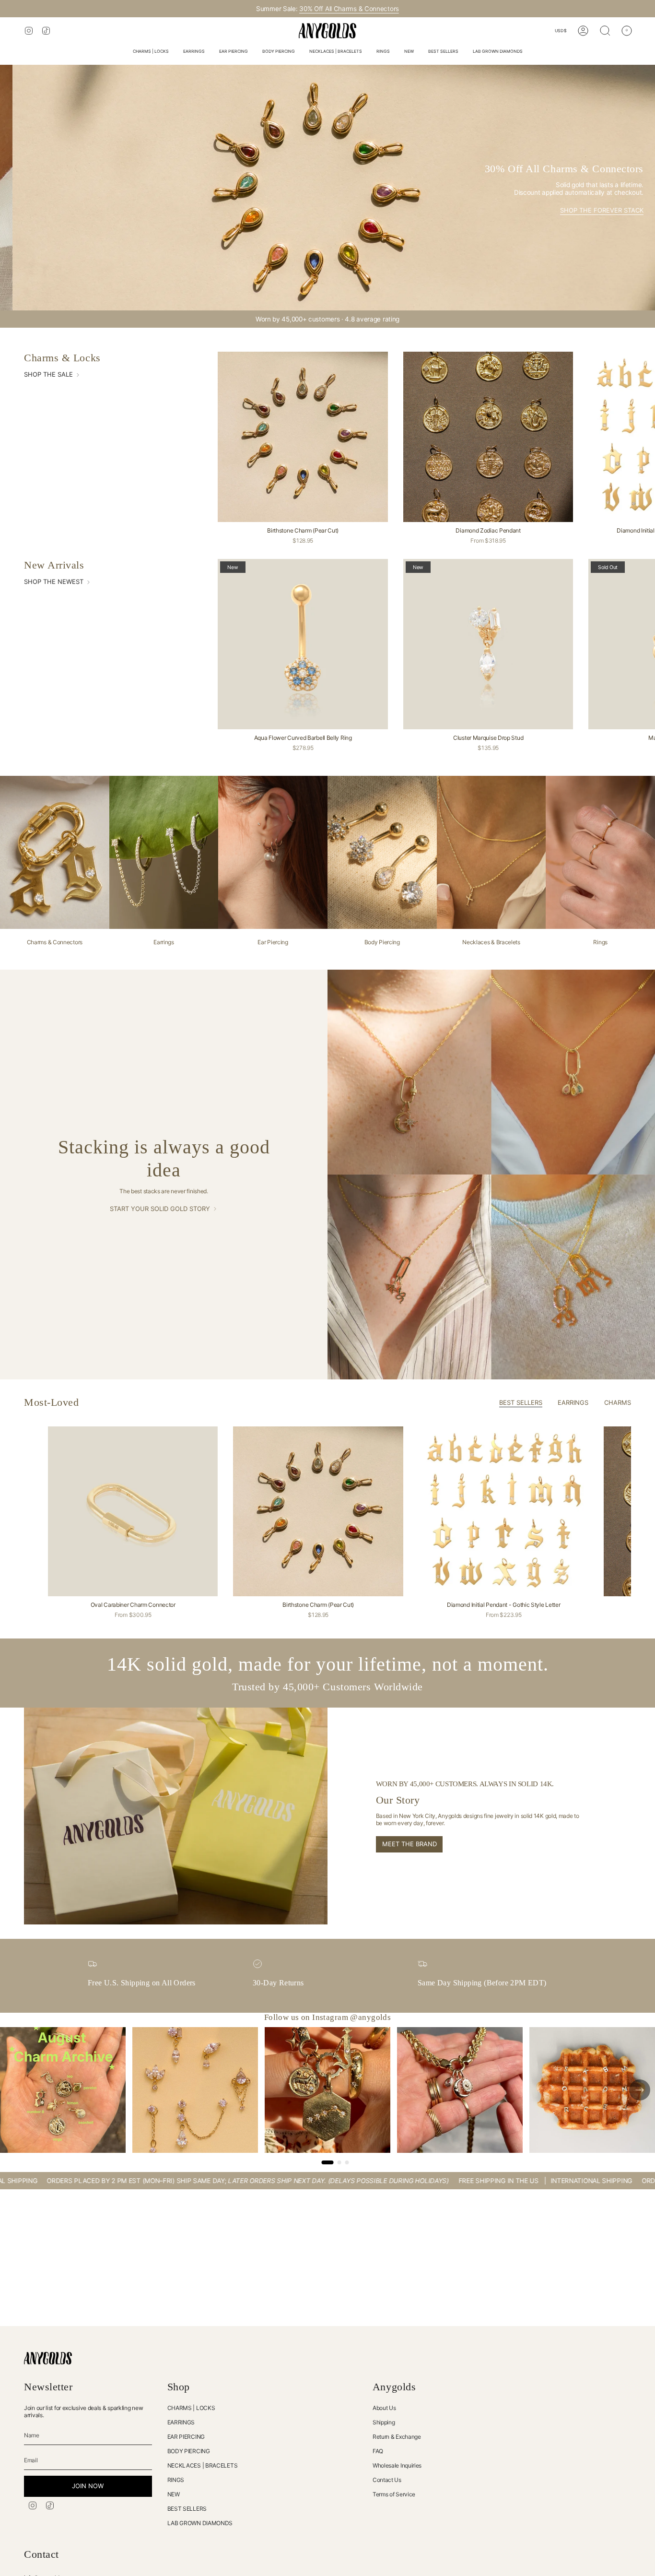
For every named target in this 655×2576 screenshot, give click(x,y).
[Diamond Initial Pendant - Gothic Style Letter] (503, 1511)
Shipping (384, 2422)
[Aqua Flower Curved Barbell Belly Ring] (303, 644)
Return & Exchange (397, 2437)
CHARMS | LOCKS (191, 2408)
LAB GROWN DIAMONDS (200, 2523)
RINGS (176, 2480)
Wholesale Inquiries (397, 2465)
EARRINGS (181, 2422)
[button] (151, 52)
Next (641, 1511)
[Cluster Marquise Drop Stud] (488, 644)
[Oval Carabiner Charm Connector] (133, 1511)
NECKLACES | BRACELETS (203, 2465)
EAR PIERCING (186, 2437)
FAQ (378, 2451)
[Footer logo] (48, 2358)
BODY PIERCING (189, 2451)
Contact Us (387, 2480)
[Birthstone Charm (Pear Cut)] (303, 437)
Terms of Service (394, 2494)
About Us (384, 2408)
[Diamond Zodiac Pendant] (488, 437)
